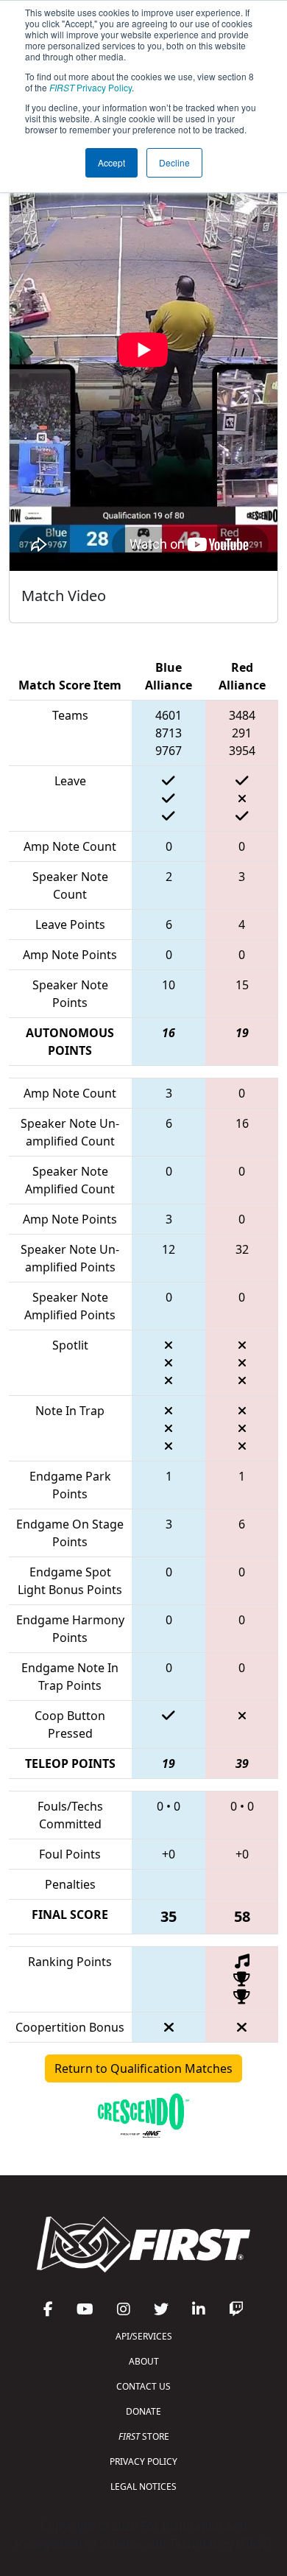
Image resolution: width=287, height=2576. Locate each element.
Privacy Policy (91, 87)
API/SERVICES (144, 2336)
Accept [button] (111, 162)
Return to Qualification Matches (143, 2068)
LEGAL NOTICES (143, 2486)
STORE (144, 2436)
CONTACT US (143, 2386)
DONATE (143, 2411)
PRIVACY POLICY (143, 2461)
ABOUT (144, 2361)
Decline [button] (174, 162)
